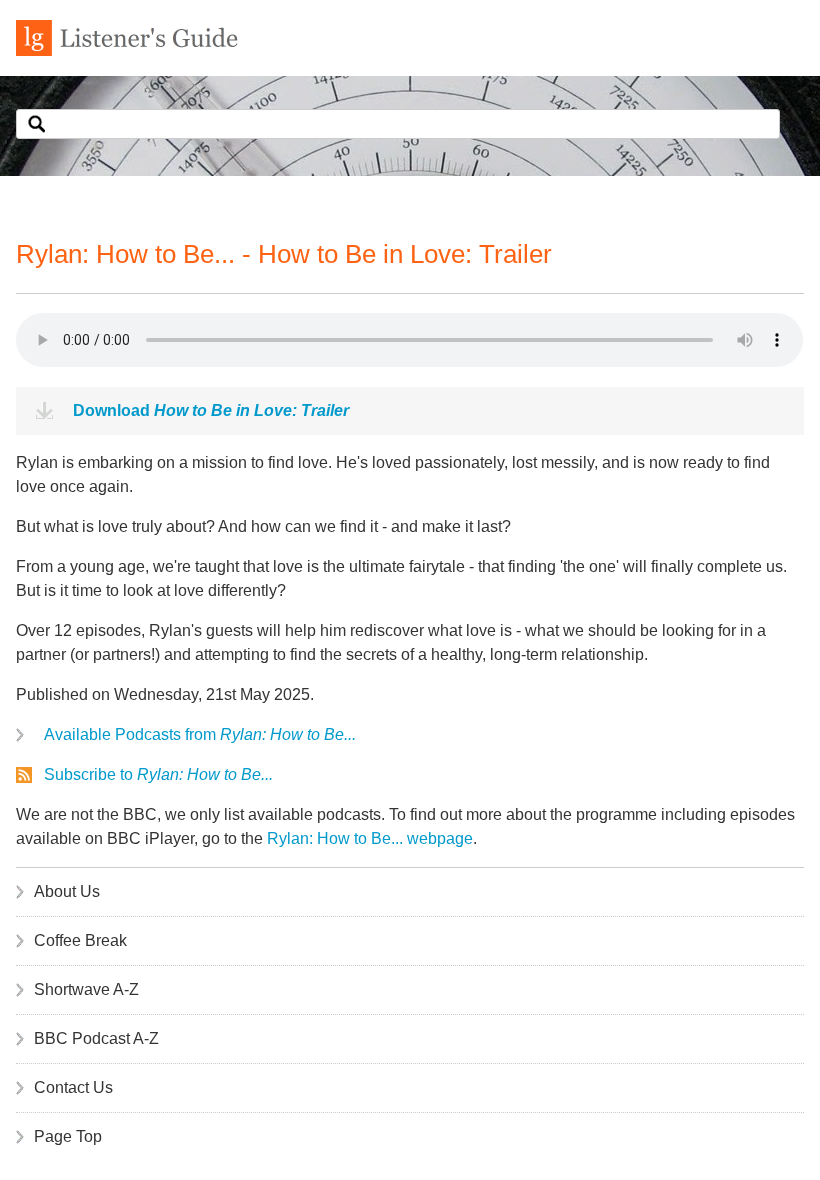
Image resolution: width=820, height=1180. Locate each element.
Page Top (68, 1136)
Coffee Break (80, 940)
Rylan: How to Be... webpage (370, 838)
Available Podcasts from (200, 734)
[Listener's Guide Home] (127, 50)
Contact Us (73, 1087)
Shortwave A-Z (86, 989)
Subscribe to (158, 774)
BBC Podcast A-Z (96, 1038)
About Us (67, 891)
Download (211, 410)
